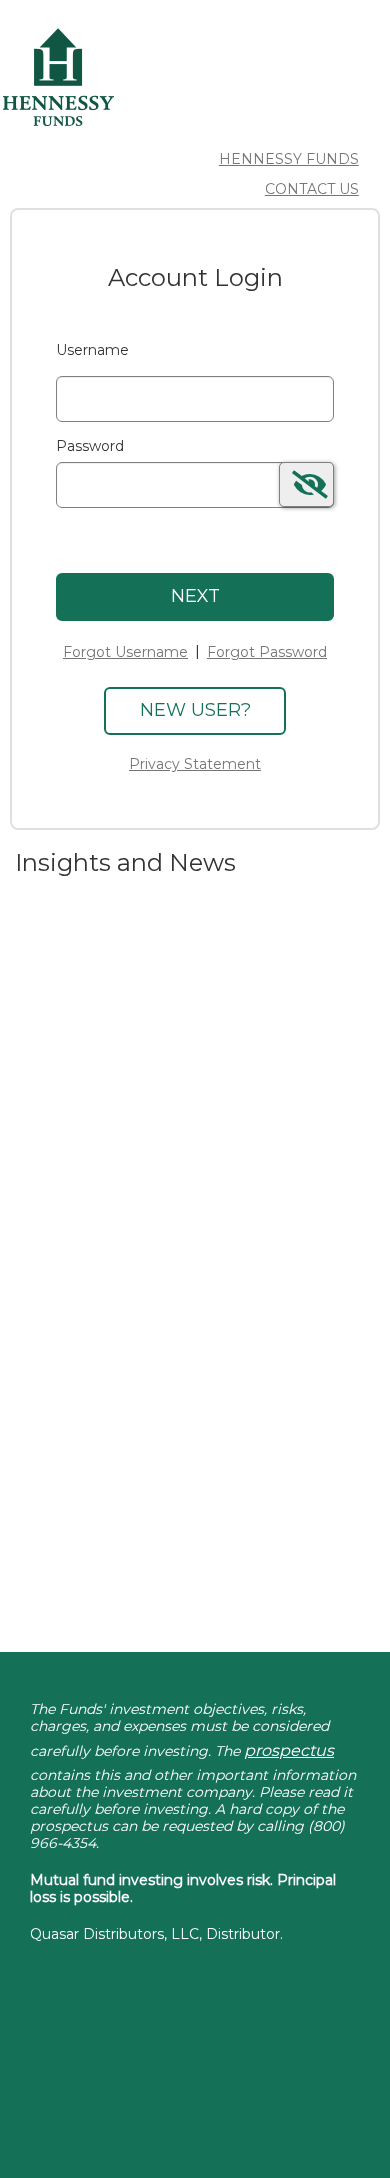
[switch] (306, 484)
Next (195, 596)
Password (90, 446)
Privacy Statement (195, 764)
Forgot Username (125, 652)
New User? (195, 710)
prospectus (289, 1750)
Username (92, 350)
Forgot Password (267, 652)
